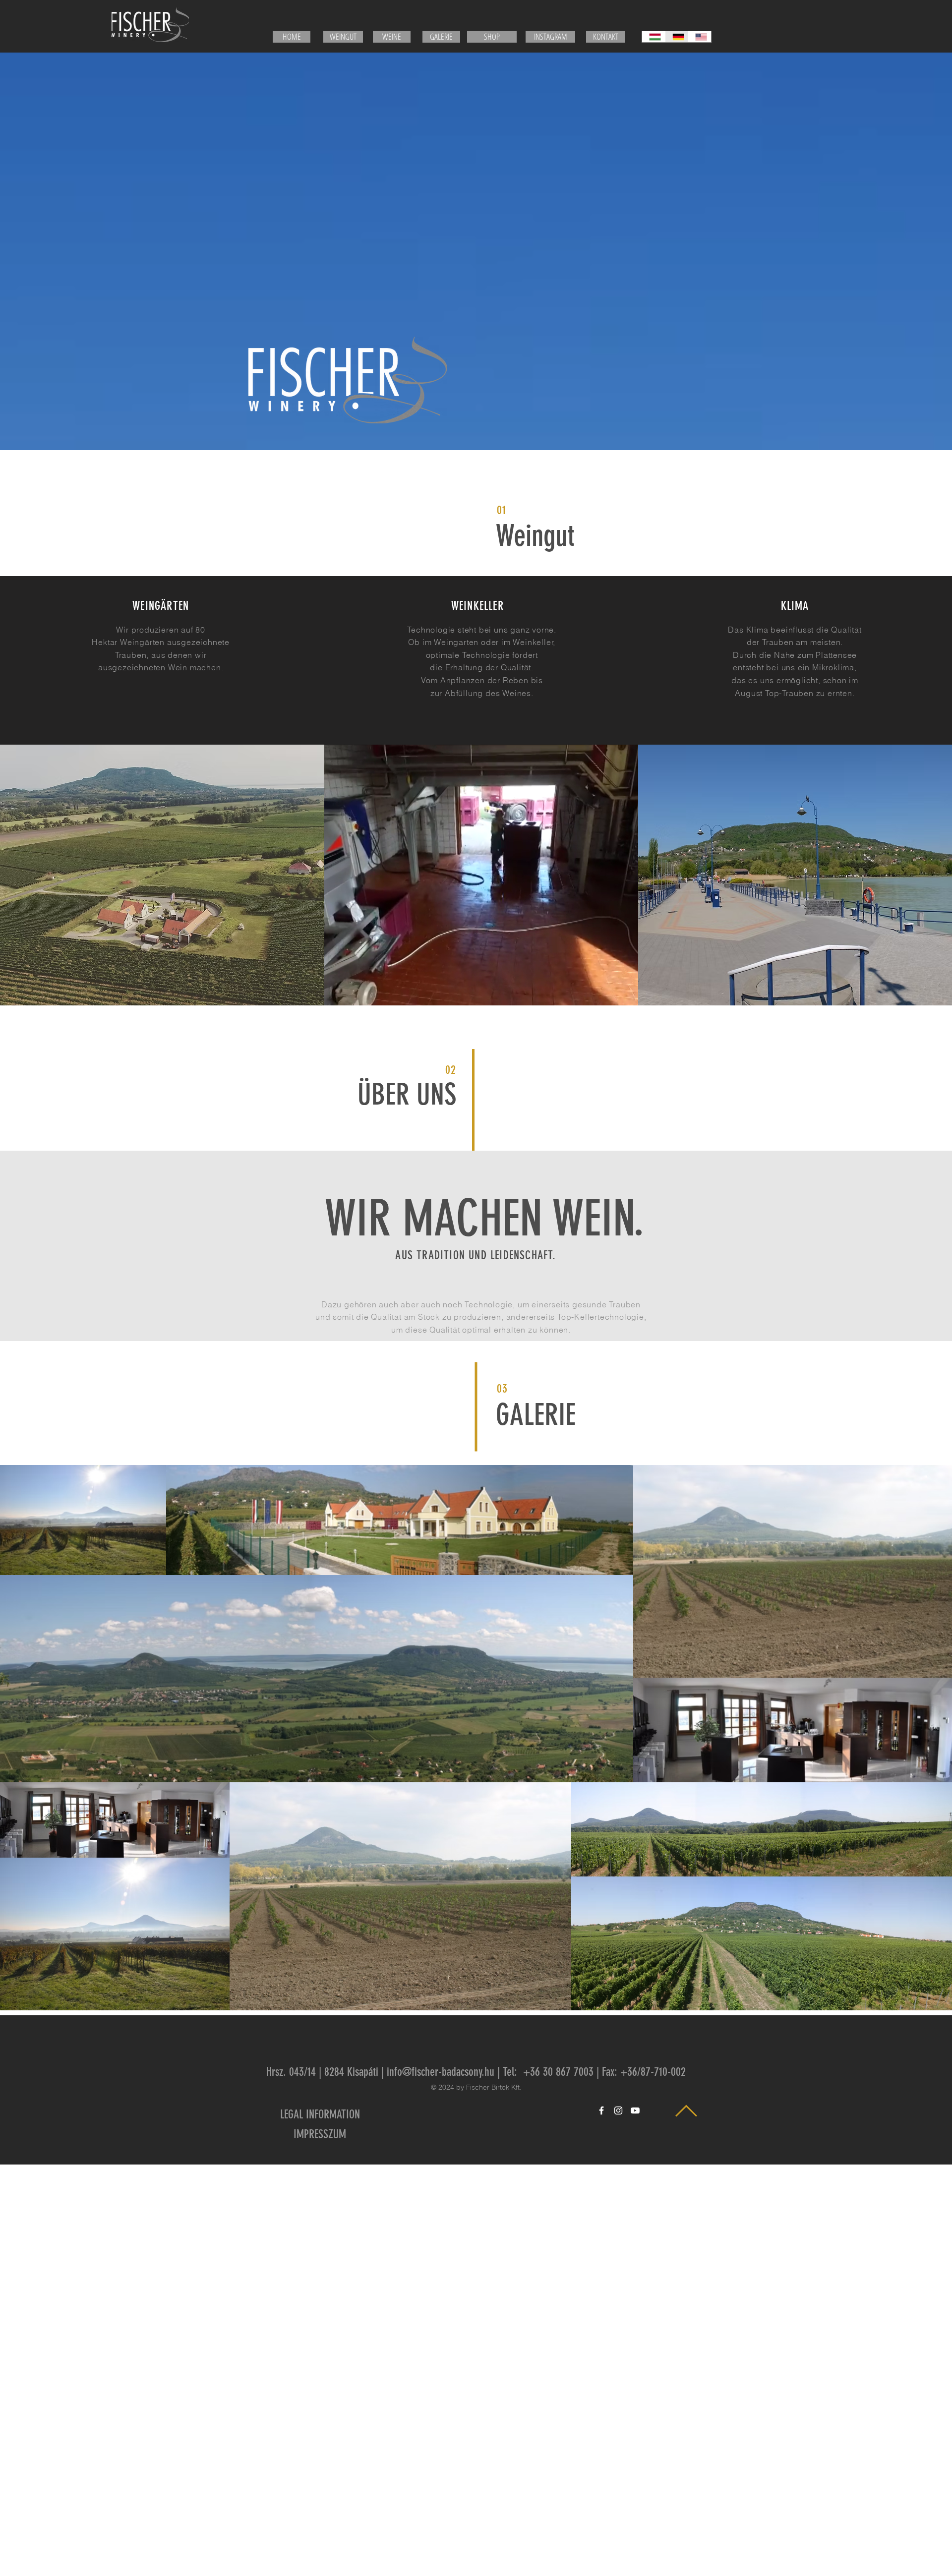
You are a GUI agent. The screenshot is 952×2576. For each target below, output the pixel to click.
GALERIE (536, 1415)
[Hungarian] (654, 37)
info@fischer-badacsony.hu (441, 2072)
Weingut (535, 536)
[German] (677, 37)
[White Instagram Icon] (618, 2110)
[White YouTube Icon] (635, 2110)
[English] (699, 37)
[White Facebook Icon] (601, 2110)
